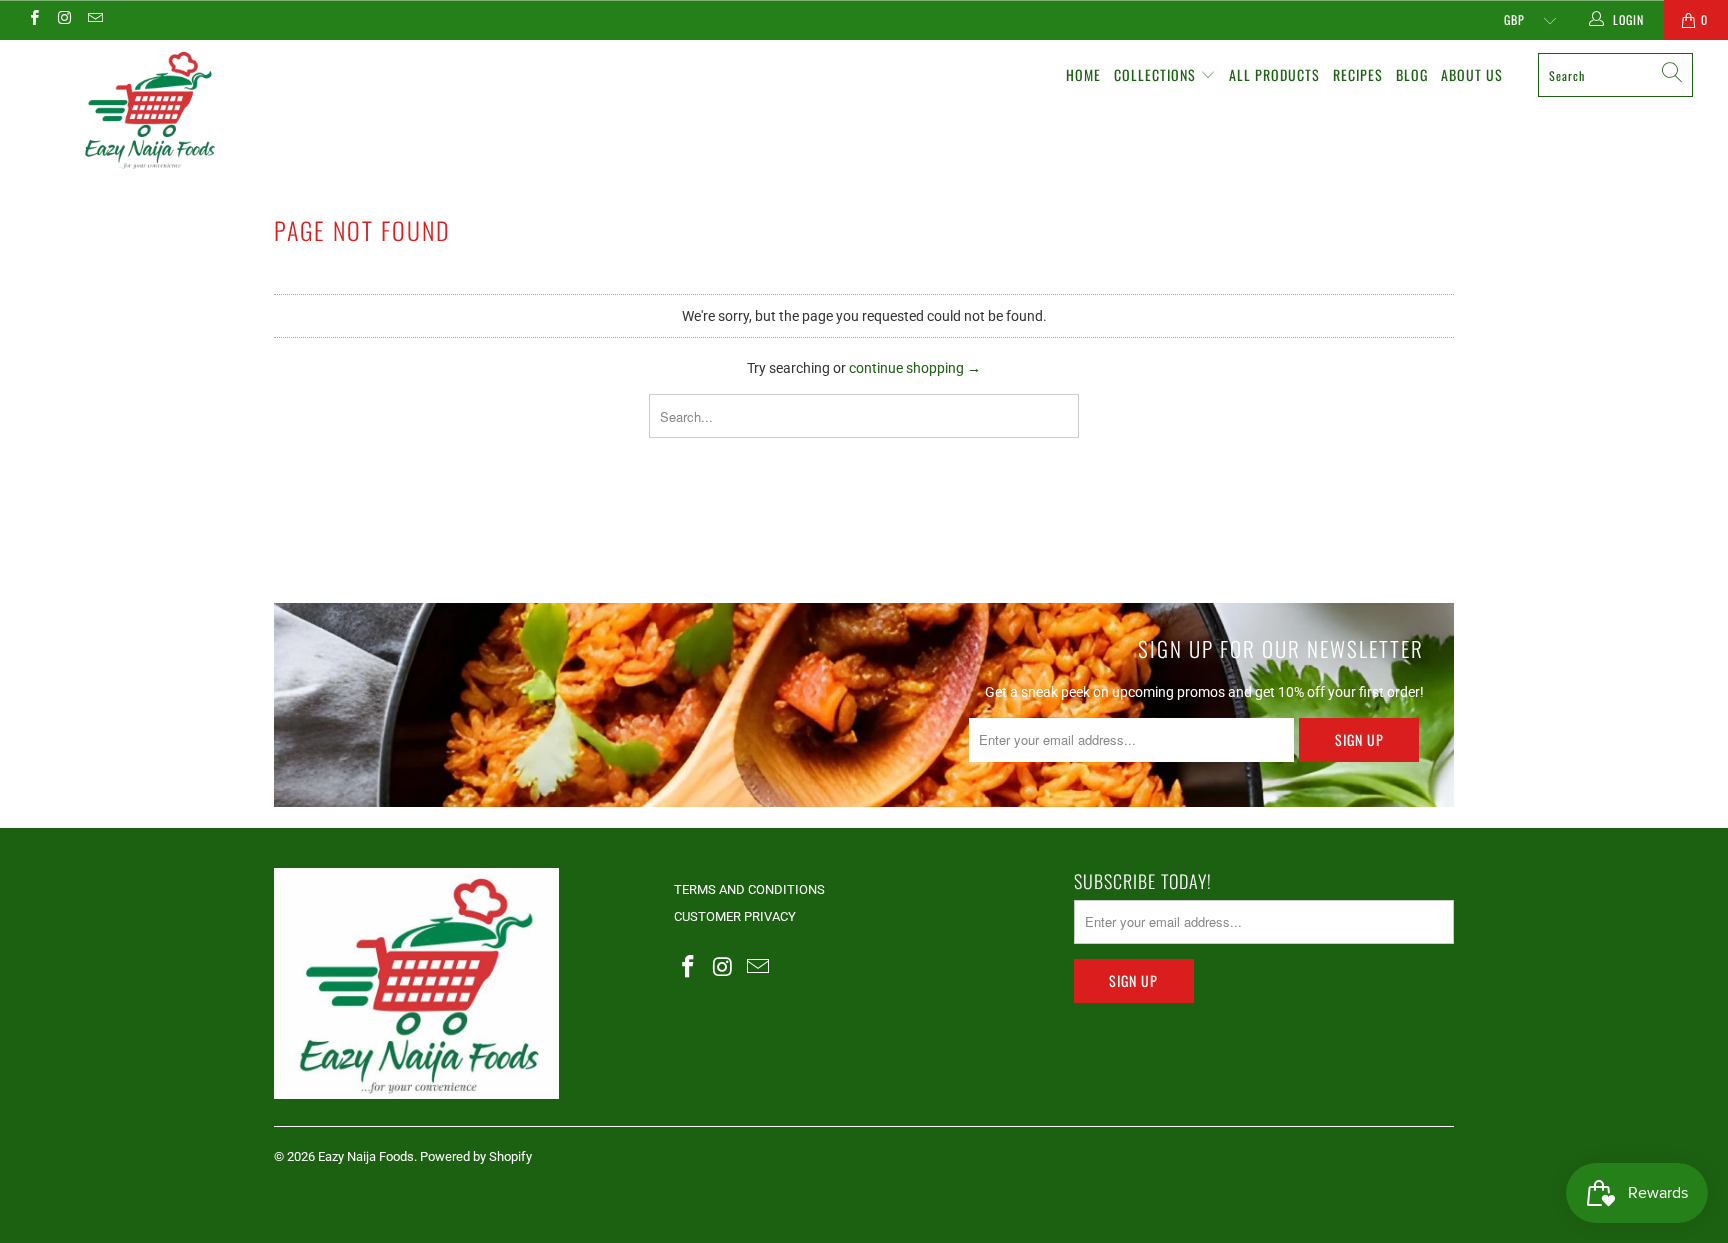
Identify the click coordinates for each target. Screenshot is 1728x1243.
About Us (1472, 74)
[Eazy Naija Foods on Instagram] (63, 20)
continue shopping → (915, 368)
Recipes (1358, 74)
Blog (1412, 74)
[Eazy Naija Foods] (148, 109)
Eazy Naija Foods (366, 1156)
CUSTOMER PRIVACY (735, 916)
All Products (1274, 74)
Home (1083, 74)
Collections (1157, 74)
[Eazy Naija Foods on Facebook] (33, 20)
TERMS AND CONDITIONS (749, 889)
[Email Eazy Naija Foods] (94, 20)
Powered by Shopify (476, 1156)
